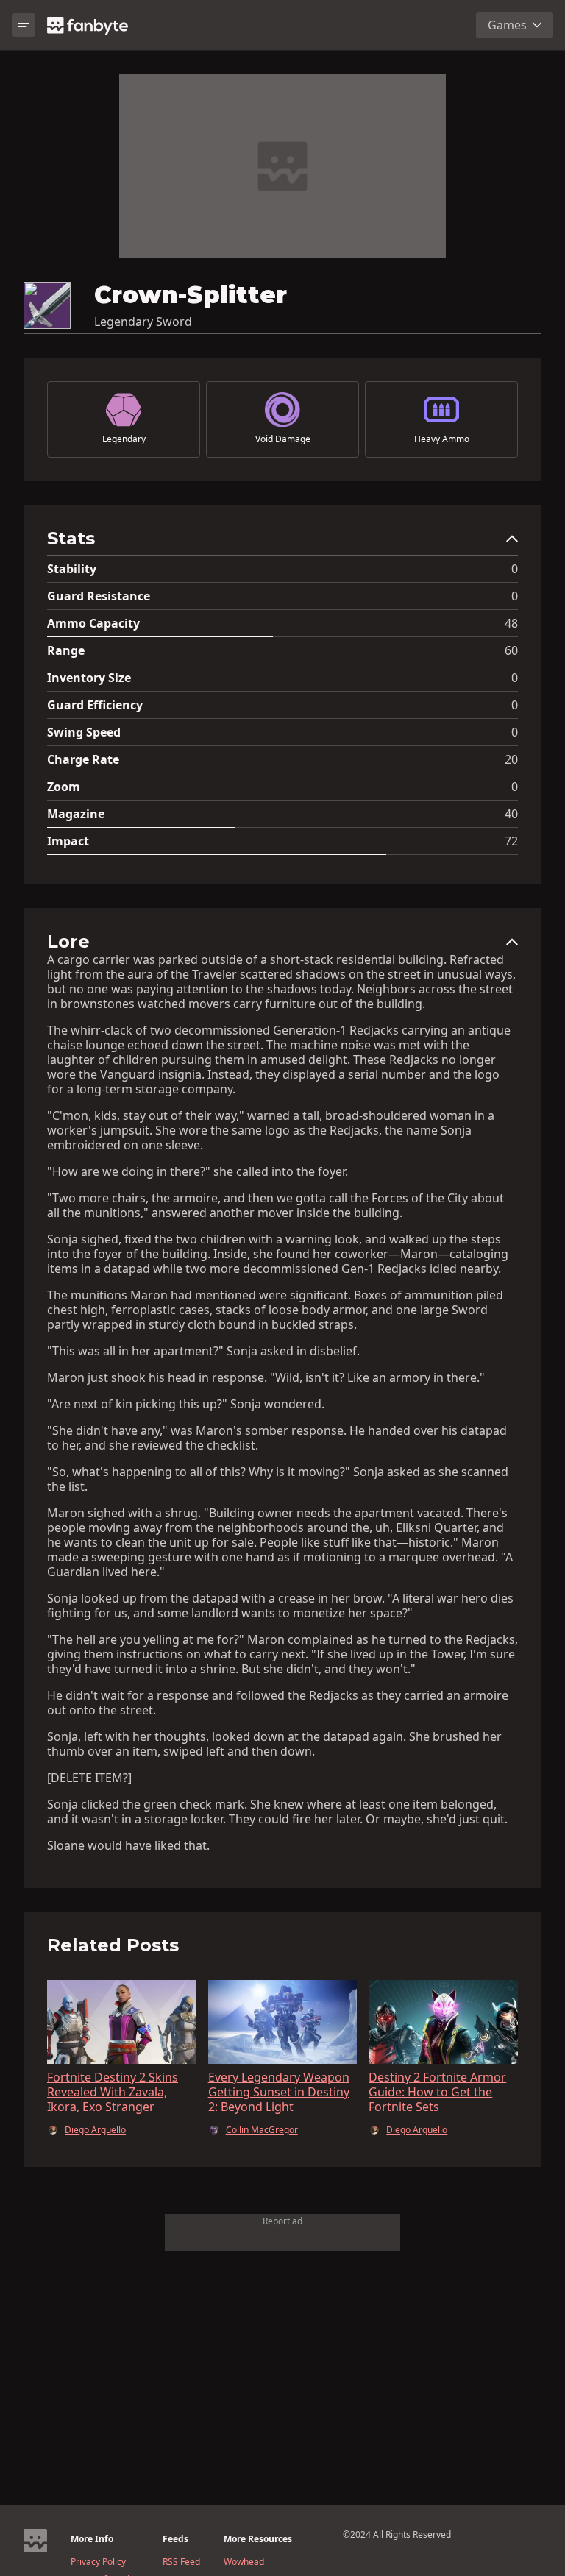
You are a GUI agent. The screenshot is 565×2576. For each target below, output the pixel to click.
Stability (72, 569)
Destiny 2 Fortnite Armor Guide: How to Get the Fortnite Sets (437, 2092)
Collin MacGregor (262, 2130)
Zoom (64, 787)
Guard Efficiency (95, 705)
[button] (282, 542)
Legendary (124, 439)
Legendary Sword (143, 322)
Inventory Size (89, 678)
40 (511, 814)
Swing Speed (84, 732)
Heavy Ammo (442, 439)
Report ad (282, 2221)
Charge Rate (83, 759)
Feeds (175, 2539)
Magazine (76, 814)
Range (66, 650)
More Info (92, 2539)
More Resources (258, 2539)
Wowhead (244, 2562)
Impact (68, 841)
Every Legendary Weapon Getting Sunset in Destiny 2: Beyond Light (279, 2092)
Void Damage (283, 439)
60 (511, 650)
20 (511, 759)
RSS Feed (181, 2562)
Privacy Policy (98, 2562)
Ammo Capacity (93, 623)
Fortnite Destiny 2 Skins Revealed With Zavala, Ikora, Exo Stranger (113, 2092)
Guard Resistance (99, 596)
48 (511, 623)
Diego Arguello (95, 2130)
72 (511, 841)
